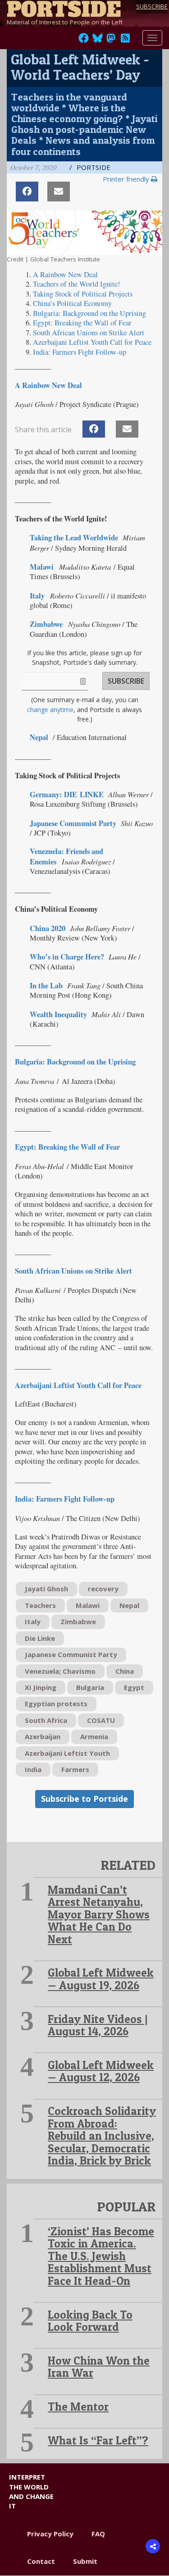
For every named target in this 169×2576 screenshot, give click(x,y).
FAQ (98, 2534)
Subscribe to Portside (84, 1799)
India (33, 1769)
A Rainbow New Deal (48, 385)
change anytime (50, 710)
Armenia (94, 1736)
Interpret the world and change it (31, 2491)
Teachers (40, 1605)
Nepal (129, 1605)
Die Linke (40, 1638)
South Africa (46, 1720)
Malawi (88, 1605)
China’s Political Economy (72, 303)
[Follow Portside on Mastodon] (111, 41)
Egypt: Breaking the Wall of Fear (67, 1147)
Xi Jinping (41, 1687)
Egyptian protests (56, 1704)
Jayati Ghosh (46, 1589)
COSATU (101, 1720)
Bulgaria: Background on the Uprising (75, 1062)
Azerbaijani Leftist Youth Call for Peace (78, 1385)
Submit (85, 2561)
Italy (33, 1621)
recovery (103, 1589)
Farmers (75, 1769)
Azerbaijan (43, 1736)
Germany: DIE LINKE (67, 795)
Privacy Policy (50, 2534)
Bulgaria (90, 1687)
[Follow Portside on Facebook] (84, 41)
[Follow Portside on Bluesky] (98, 41)
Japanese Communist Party (73, 823)
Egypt (134, 1687)
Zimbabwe (78, 1621)
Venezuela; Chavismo (60, 1671)
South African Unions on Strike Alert (89, 333)
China (125, 1671)
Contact (41, 2561)
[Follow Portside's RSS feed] (125, 41)
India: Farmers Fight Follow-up (65, 1499)
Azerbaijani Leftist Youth (67, 1753)
